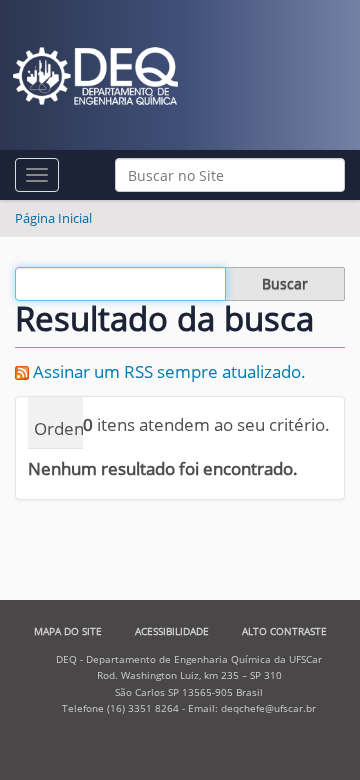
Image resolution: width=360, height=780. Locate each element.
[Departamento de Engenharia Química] (95, 76)
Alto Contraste (284, 631)
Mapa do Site (68, 631)
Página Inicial (53, 218)
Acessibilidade (172, 631)
